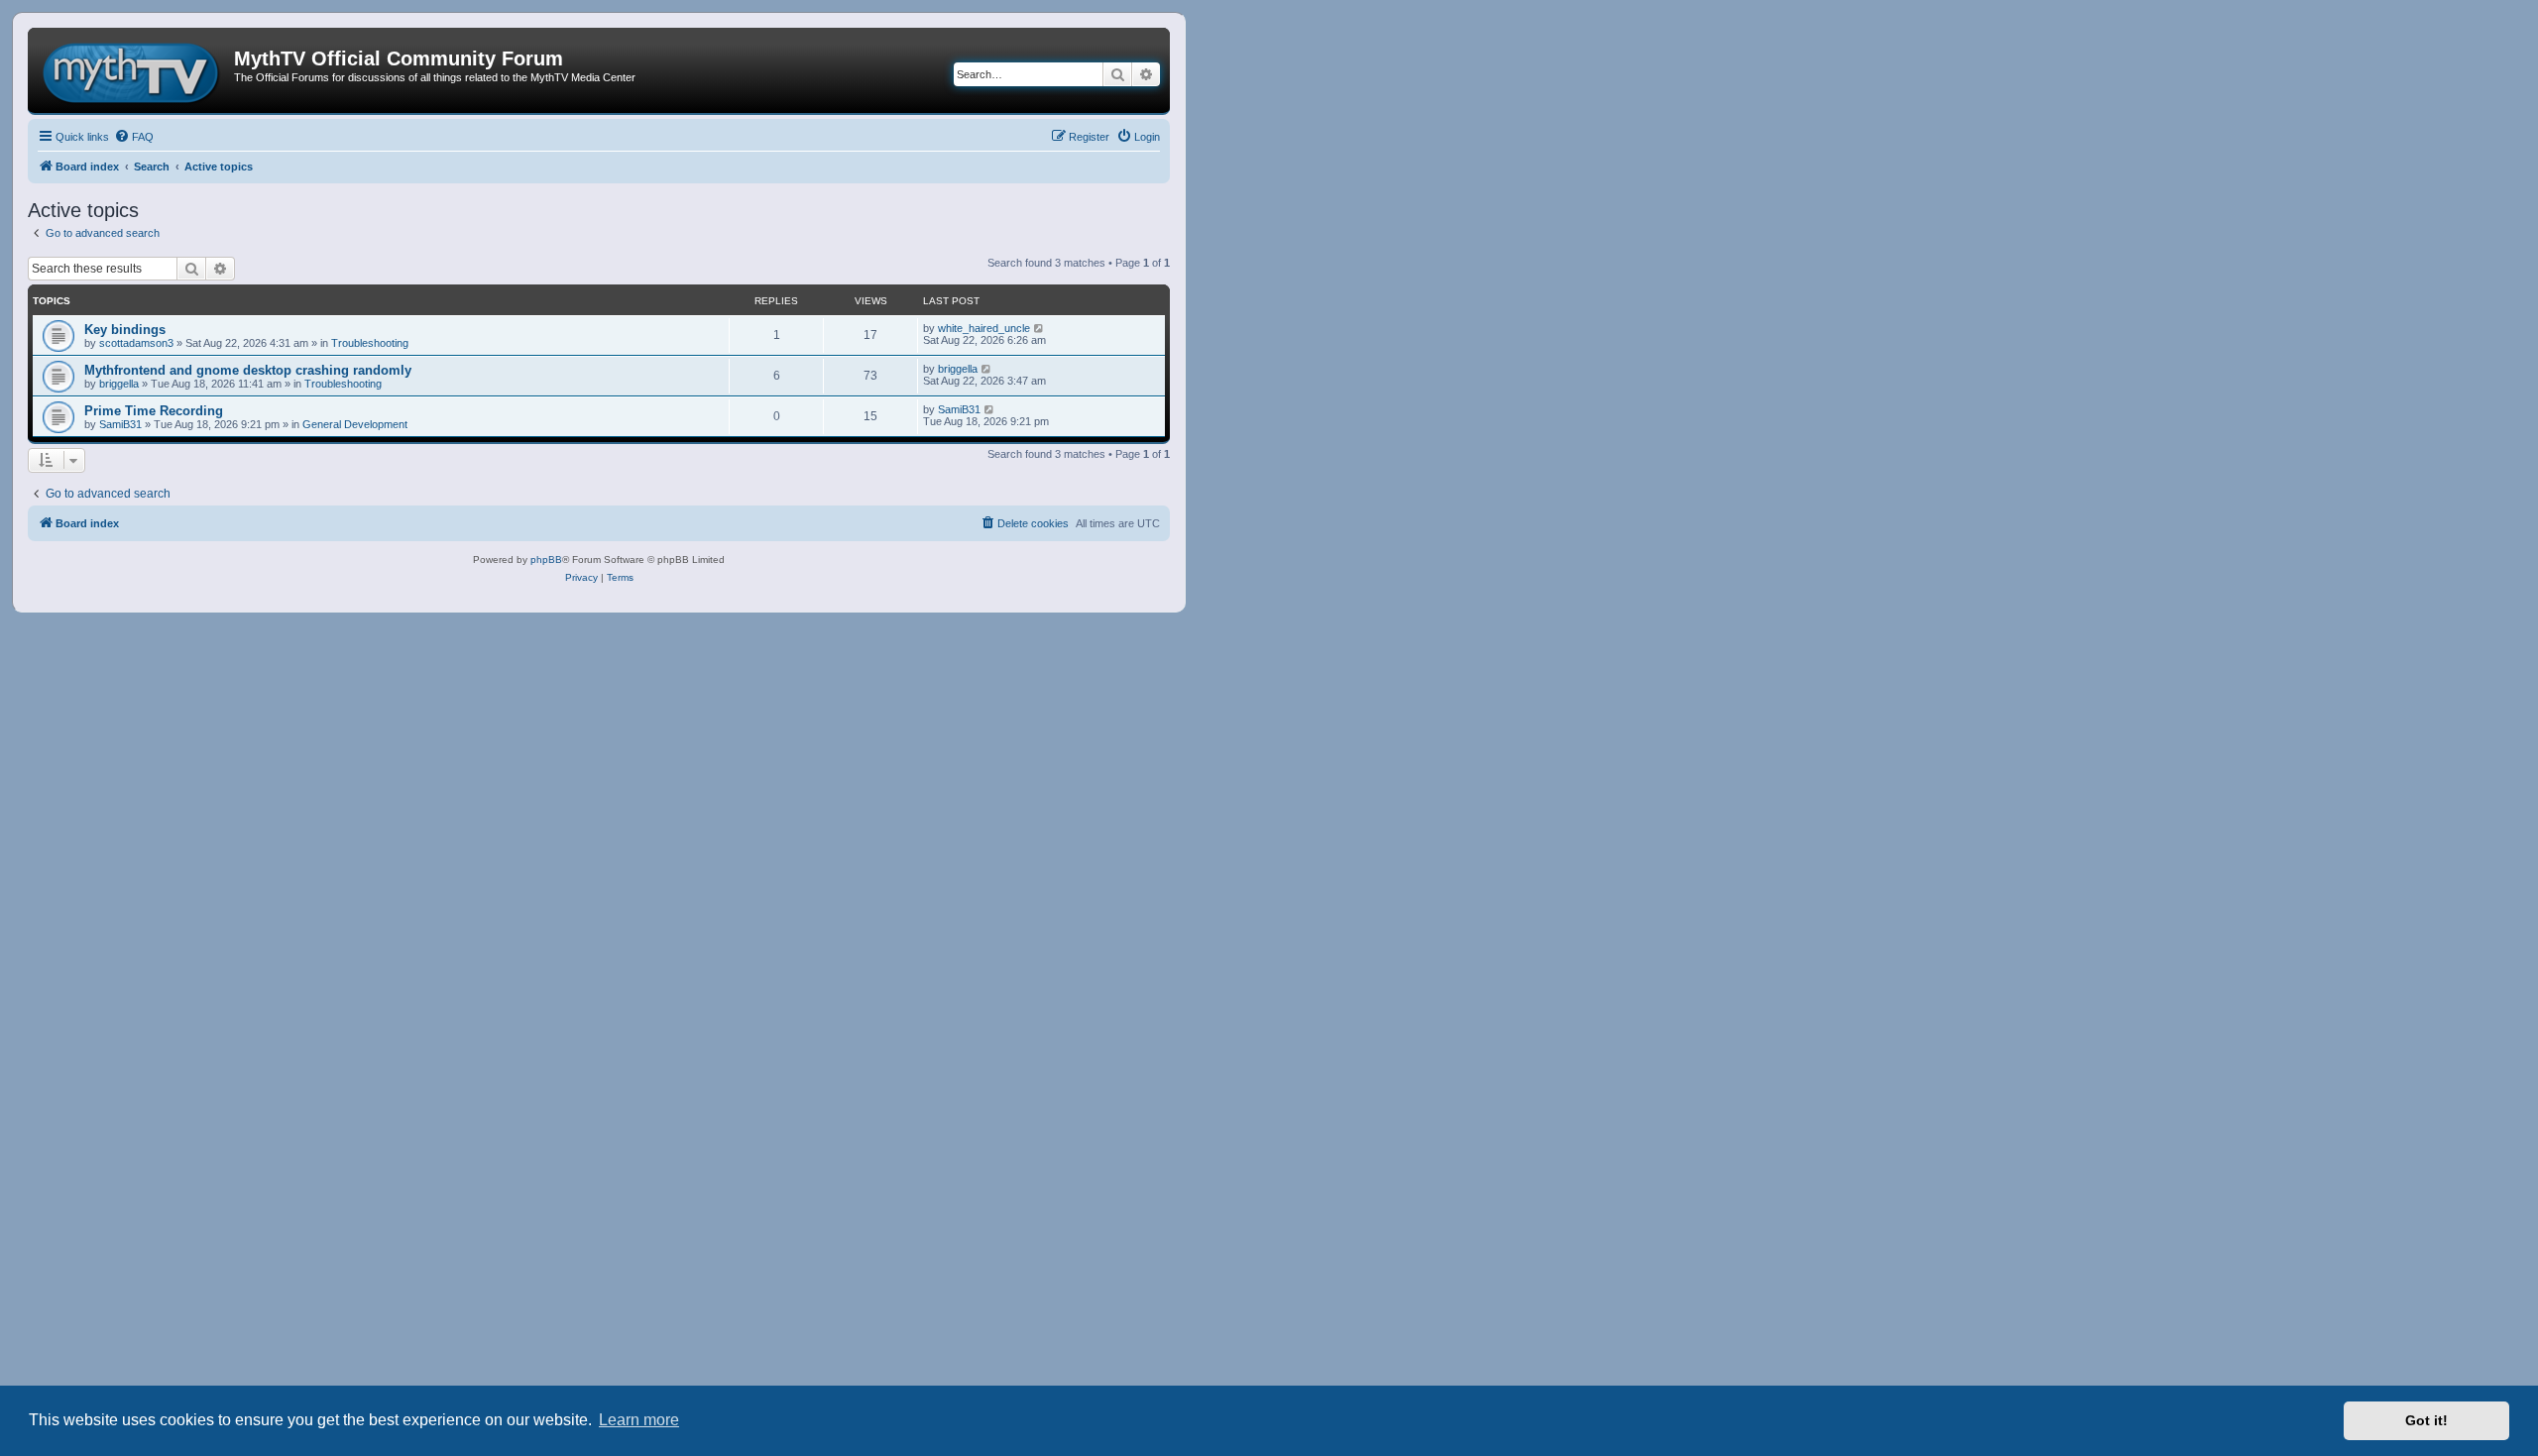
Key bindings (125, 330)
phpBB (546, 560)
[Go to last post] (1039, 328)
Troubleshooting (370, 343)
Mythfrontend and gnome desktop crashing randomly (248, 370)
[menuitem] (134, 137)
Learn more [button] (639, 1420)
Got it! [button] (2426, 1420)
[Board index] (133, 70)
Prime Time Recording (154, 411)
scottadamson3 (136, 343)
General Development (355, 424)
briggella (119, 384)
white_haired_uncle (984, 328)
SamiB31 (120, 424)
